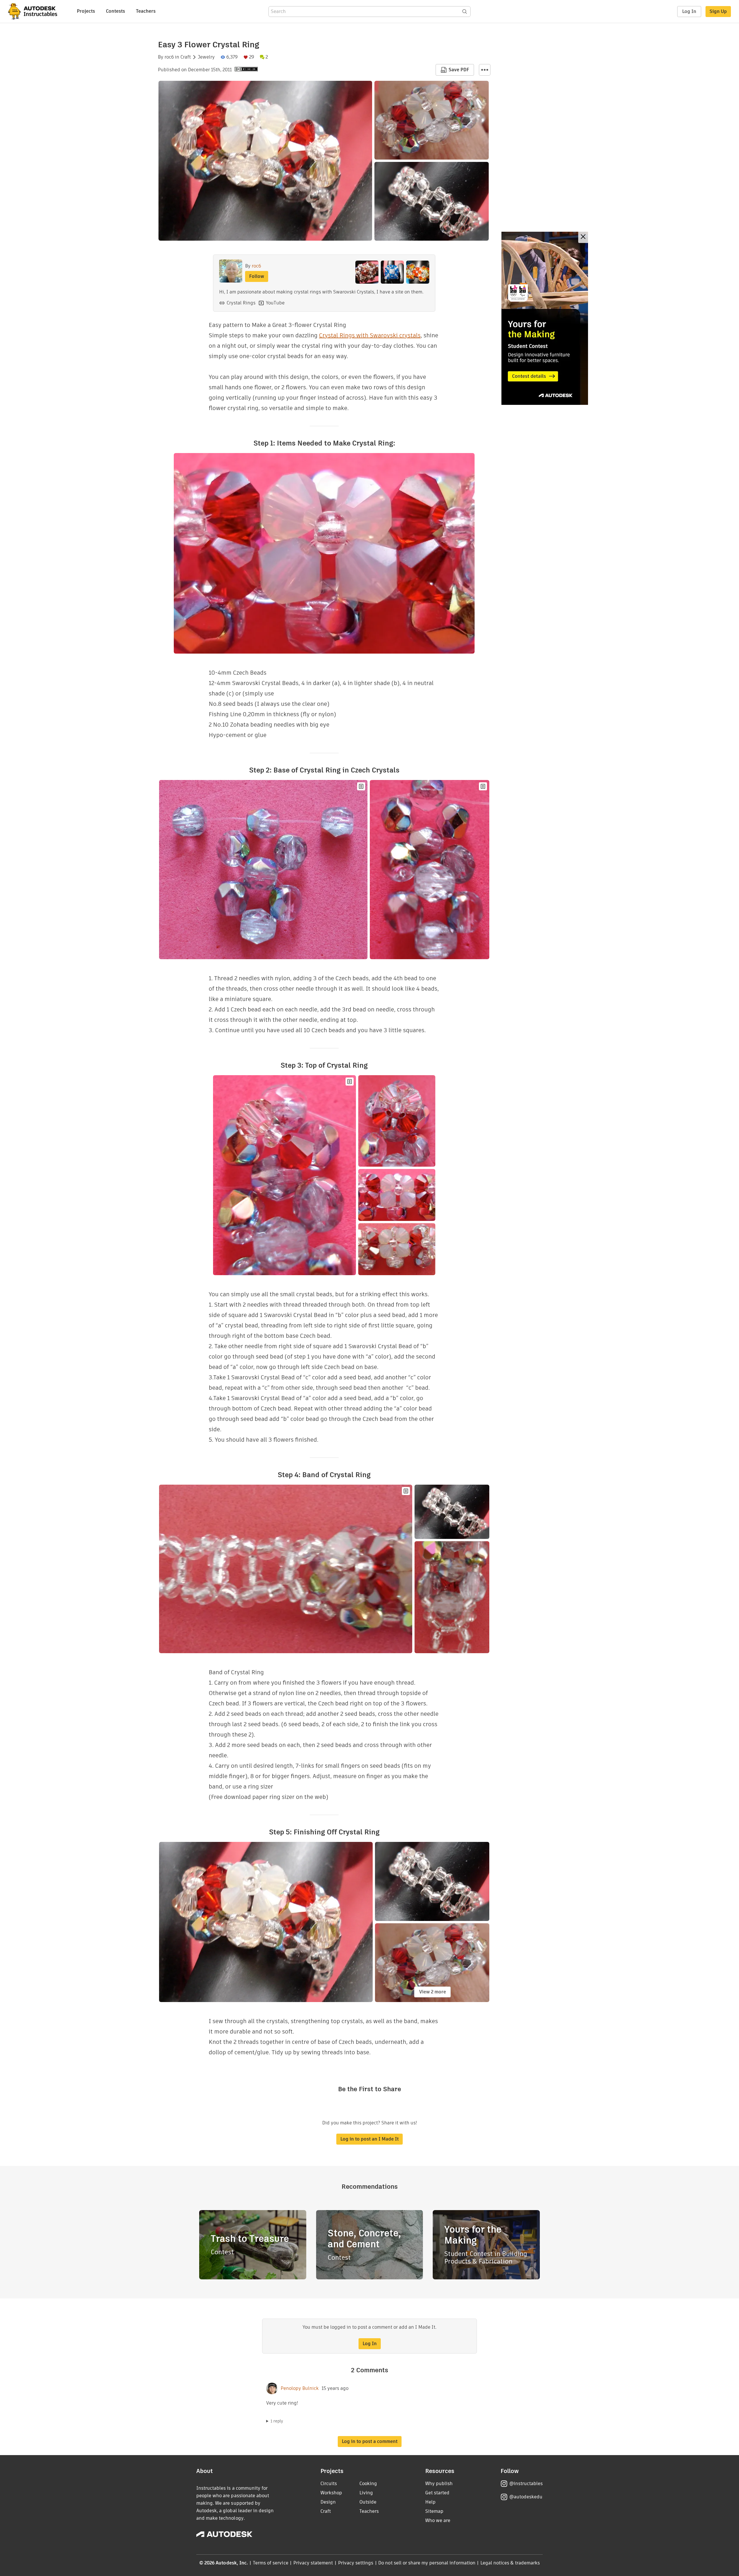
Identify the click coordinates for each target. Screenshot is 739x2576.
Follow (257, 276)
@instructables (526, 2484)
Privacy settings (356, 2563)
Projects (86, 11)
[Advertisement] (545, 318)
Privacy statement (313, 2563)
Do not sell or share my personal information (427, 2563)
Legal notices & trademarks (510, 2563)
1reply (277, 2421)
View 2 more (433, 1992)
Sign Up (718, 11)
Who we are (438, 2520)
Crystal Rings (241, 303)
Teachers (146, 11)
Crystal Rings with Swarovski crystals (370, 335)
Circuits (329, 2484)
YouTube (275, 303)
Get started (437, 2493)
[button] (485, 70)
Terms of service (271, 2563)
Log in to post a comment (370, 2441)
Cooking (368, 2484)
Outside (368, 2502)
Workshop (331, 2493)
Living (366, 2493)
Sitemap (434, 2511)
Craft (186, 57)
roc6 (169, 57)
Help (430, 2502)
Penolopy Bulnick (300, 2388)
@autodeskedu (526, 2497)
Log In (689, 11)
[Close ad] (583, 237)
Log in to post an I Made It (369, 2139)
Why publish (439, 2484)
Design (328, 2502)
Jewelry (206, 57)
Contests (115, 11)
